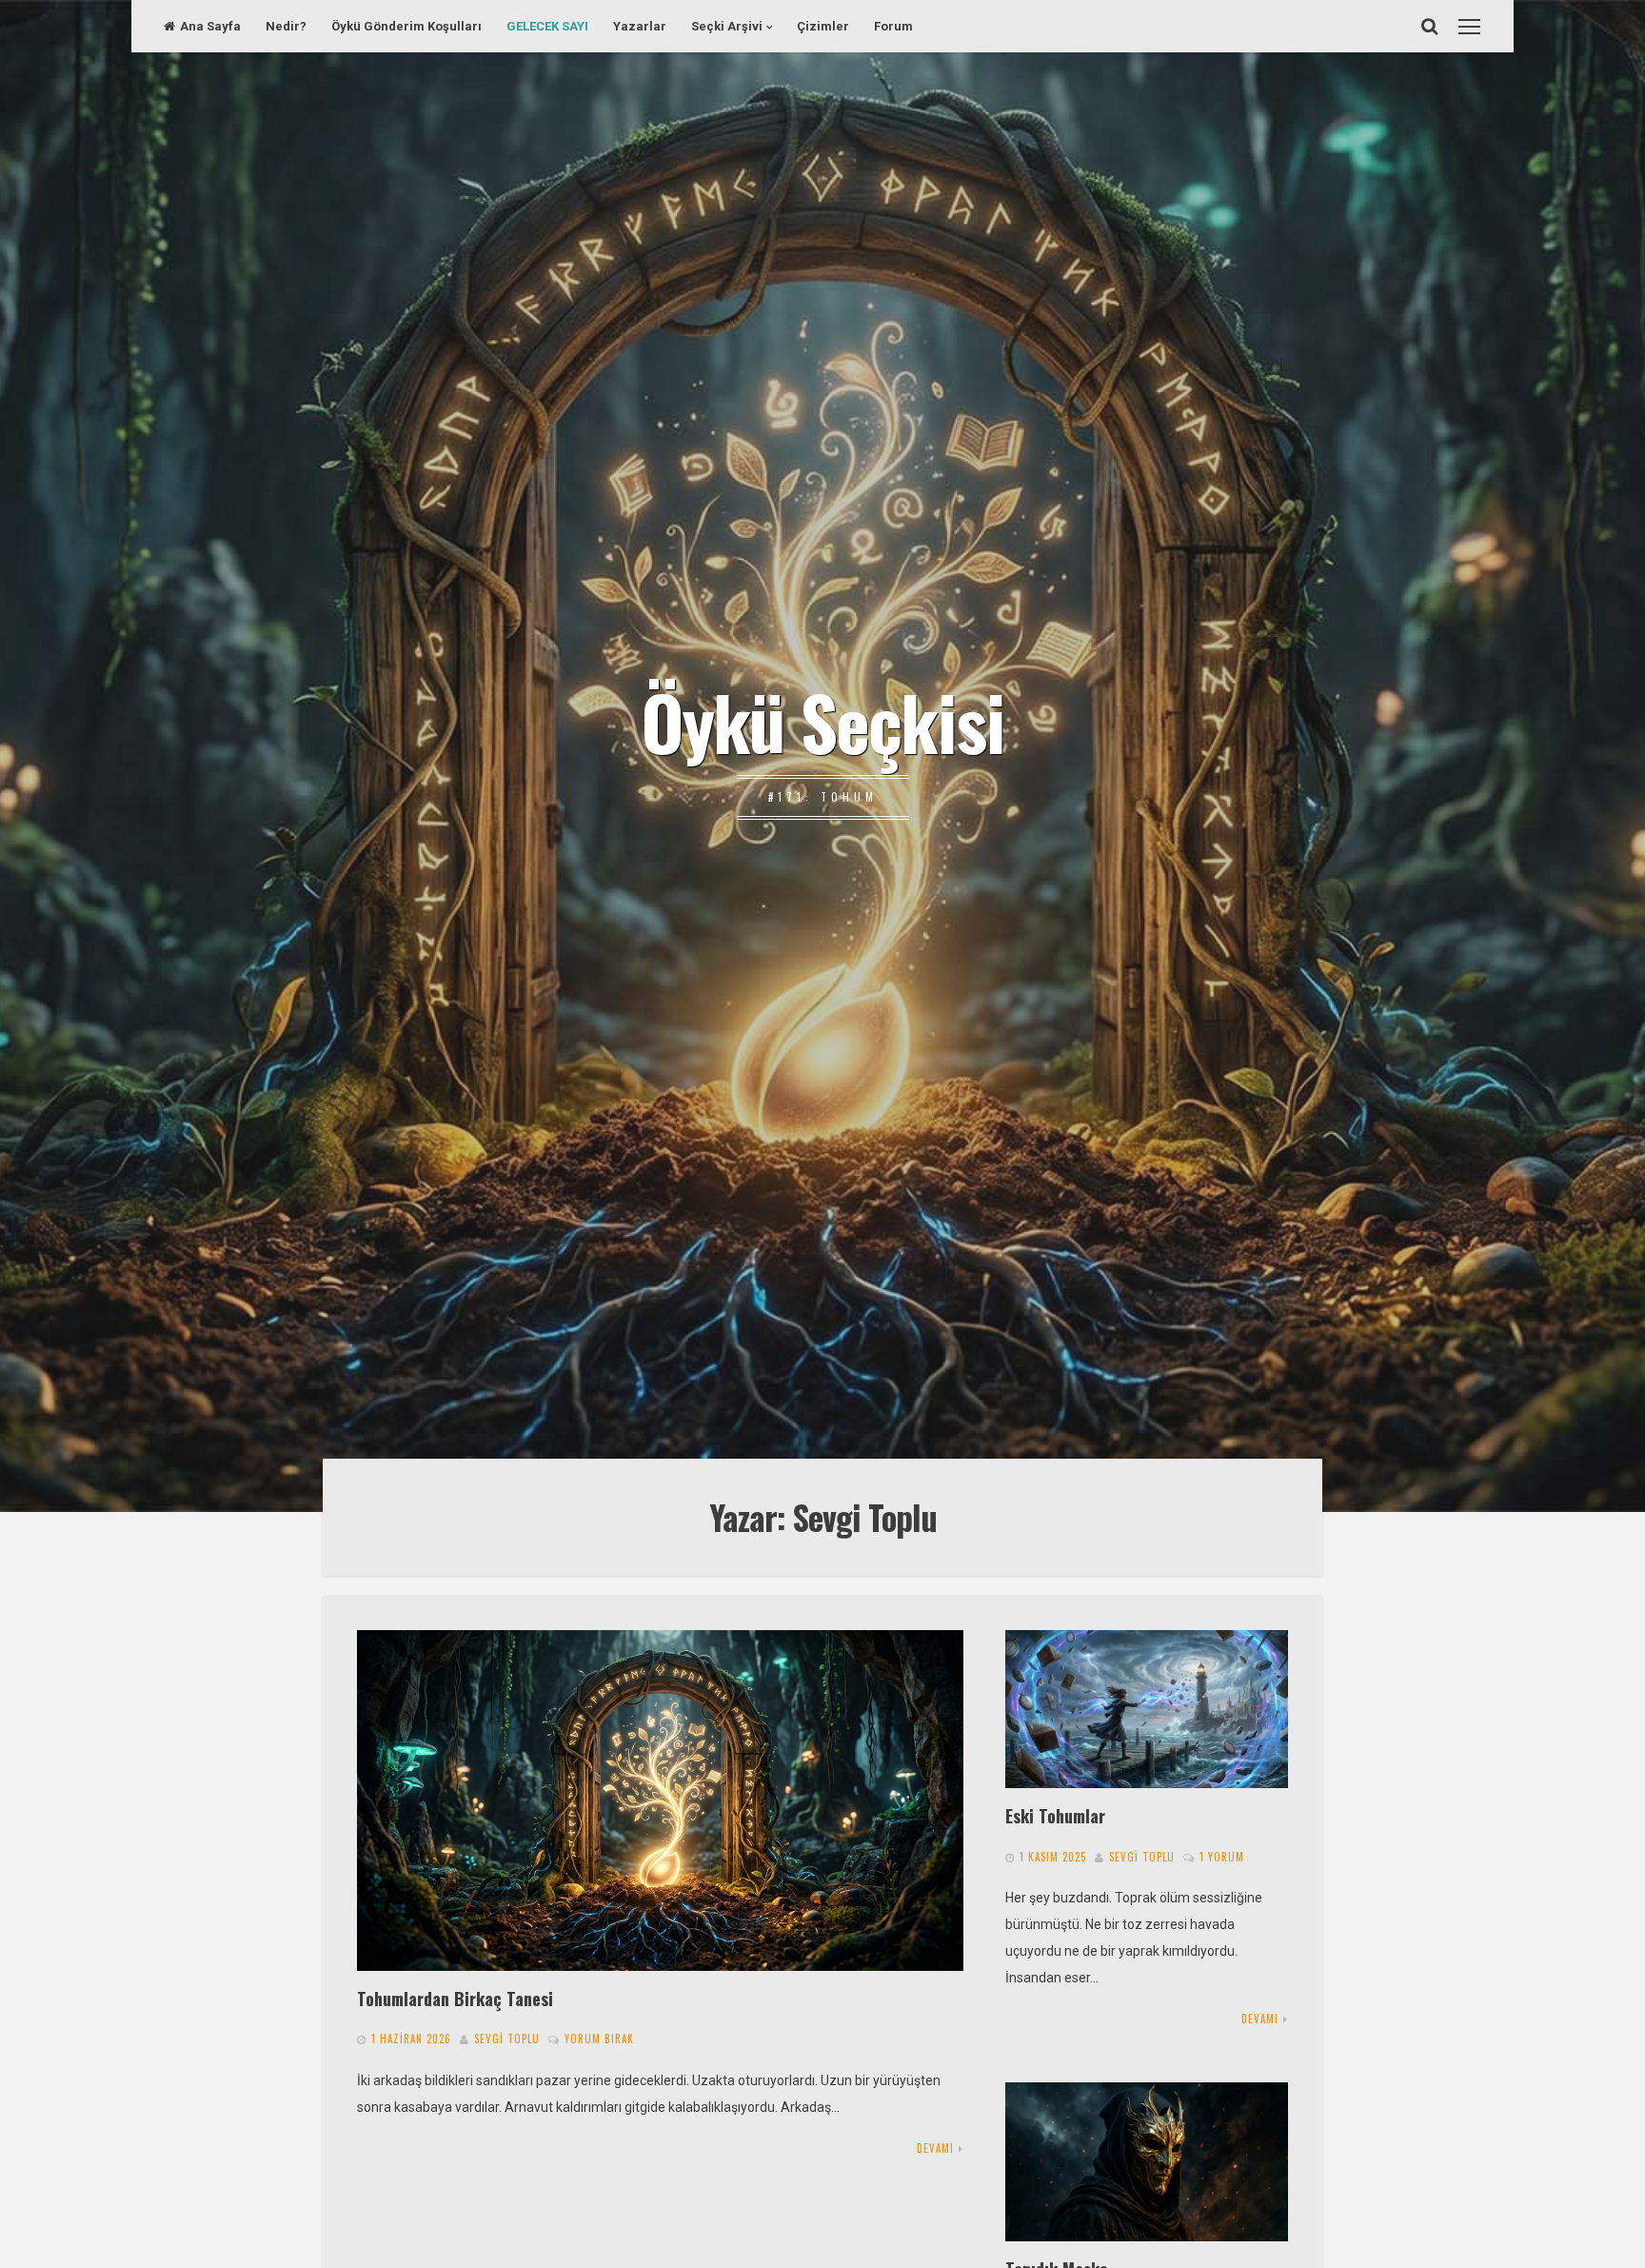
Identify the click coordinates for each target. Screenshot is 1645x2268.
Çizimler (823, 26)
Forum (893, 26)
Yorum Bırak (599, 2039)
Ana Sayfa (210, 26)
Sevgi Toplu (507, 2039)
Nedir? (286, 26)
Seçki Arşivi (727, 26)
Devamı (935, 2148)
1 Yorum (1222, 1857)
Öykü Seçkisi (822, 721)
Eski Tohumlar (1055, 1815)
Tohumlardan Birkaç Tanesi (455, 1998)
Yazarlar (640, 26)
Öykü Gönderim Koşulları (406, 26)
